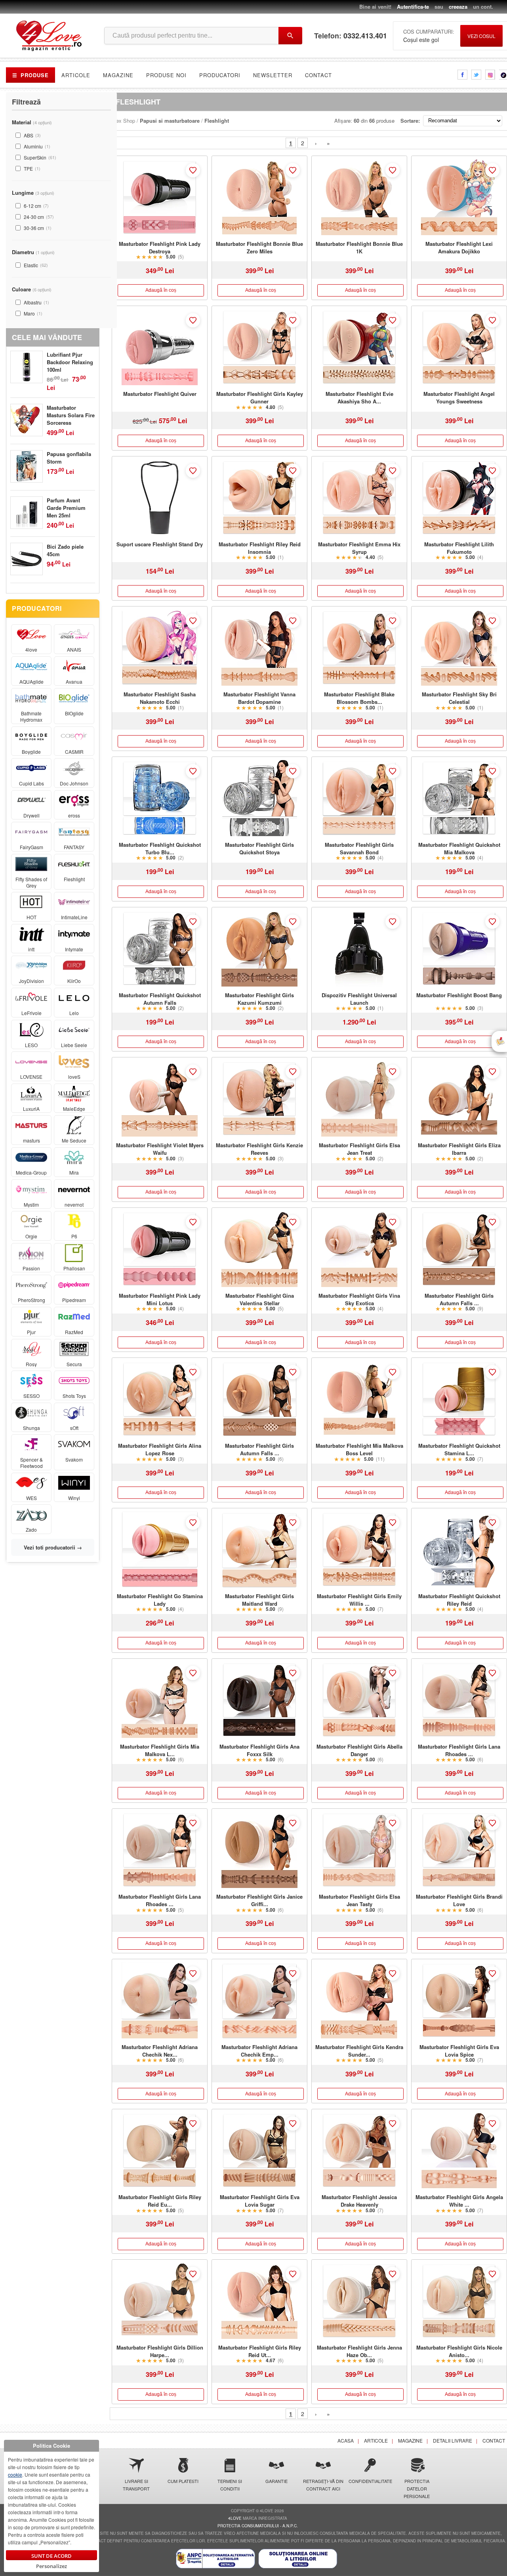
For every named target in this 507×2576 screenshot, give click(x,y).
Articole (76, 75)
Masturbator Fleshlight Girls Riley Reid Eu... (160, 2201)
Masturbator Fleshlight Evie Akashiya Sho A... (359, 397)
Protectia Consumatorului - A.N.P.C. (258, 2526)
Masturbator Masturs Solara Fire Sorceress (71, 415)
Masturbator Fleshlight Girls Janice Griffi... (259, 1900)
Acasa (346, 2440)
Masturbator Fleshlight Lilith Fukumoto (459, 548)
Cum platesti (183, 2481)
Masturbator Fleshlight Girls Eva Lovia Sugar (260, 2201)
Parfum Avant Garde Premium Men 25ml (66, 508)
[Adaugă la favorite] (193, 170)
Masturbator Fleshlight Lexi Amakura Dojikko (459, 247)
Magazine (118, 75)
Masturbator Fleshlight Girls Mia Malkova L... (160, 1750)
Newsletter (273, 75)
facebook (462, 75)
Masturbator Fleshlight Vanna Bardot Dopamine (259, 698)
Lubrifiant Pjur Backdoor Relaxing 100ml (70, 362)
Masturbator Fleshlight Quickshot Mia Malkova (459, 848)
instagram (490, 75)
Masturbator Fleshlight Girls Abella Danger (359, 1750)
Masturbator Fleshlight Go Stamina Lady (160, 1600)
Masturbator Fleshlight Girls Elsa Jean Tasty (359, 1900)
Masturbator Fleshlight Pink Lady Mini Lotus (160, 1299)
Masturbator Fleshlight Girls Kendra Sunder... (359, 2051)
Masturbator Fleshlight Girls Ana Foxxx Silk (259, 1750)
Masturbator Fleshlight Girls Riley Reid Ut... (260, 2351)
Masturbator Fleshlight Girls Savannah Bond (359, 848)
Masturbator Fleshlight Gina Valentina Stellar (260, 1299)
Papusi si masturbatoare (170, 121)
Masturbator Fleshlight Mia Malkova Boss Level (359, 1449)
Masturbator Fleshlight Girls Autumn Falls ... (459, 1299)
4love (235, 2518)
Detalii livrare (453, 2440)
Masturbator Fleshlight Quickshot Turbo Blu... (160, 848)
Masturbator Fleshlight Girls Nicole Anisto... (459, 2351)
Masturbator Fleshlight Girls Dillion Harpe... (160, 2351)
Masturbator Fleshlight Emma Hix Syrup (359, 548)
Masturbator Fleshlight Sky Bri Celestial (459, 698)
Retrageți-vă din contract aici (323, 2485)
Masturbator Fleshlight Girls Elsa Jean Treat (359, 1149)
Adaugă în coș (161, 290)
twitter (476, 75)
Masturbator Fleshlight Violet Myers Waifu (160, 1149)
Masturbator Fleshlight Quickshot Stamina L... (459, 1449)
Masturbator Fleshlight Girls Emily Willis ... (359, 1600)
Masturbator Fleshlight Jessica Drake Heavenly (359, 2201)
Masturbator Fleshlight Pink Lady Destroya (160, 247)
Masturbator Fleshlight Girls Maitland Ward (259, 1600)
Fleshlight (217, 121)
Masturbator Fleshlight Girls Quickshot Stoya (259, 848)
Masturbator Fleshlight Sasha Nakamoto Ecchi (160, 698)
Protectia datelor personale (417, 2489)
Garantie (276, 2481)
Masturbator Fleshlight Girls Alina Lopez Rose (160, 1449)
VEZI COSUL (481, 36)
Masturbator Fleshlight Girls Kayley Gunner (260, 397)
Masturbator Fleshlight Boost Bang (459, 995)
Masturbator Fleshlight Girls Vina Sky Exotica (359, 1299)
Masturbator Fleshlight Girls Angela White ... (459, 2201)
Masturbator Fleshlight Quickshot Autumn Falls (160, 999)
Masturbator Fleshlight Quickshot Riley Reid (459, 1600)
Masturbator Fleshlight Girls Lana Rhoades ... (459, 1750)
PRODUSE (30, 75)
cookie (15, 2474)
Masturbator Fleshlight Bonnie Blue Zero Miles (259, 247)
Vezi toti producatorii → (53, 1547)
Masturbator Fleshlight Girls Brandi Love (459, 1900)
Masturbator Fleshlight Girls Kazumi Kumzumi (259, 999)
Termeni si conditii (230, 2485)
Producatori (220, 75)
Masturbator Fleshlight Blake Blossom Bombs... (359, 698)
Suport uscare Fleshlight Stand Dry (160, 544)
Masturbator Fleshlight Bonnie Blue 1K (359, 247)
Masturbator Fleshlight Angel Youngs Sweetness (459, 397)
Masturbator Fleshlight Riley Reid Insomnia (260, 548)
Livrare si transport (136, 2485)
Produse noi (166, 75)
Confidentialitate (370, 2481)
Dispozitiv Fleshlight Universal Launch (359, 999)
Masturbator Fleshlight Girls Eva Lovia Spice (459, 2051)
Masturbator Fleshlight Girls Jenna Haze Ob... (359, 2351)
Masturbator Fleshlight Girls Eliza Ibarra (459, 1149)
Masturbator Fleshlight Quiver (160, 394)
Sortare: (410, 121)
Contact (318, 75)
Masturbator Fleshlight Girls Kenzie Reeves (259, 1149)
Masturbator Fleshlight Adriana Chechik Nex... (160, 2051)
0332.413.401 (365, 36)
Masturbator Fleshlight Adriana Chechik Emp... (259, 2051)
